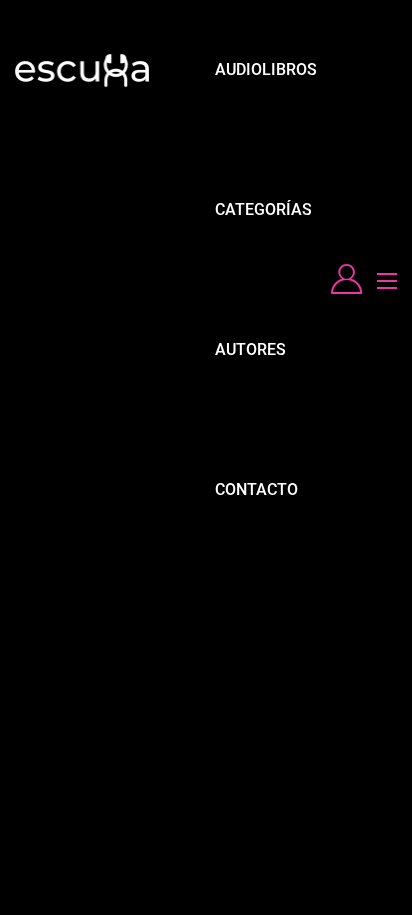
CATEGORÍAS (263, 209)
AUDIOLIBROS (266, 69)
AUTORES (250, 349)
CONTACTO (256, 489)
